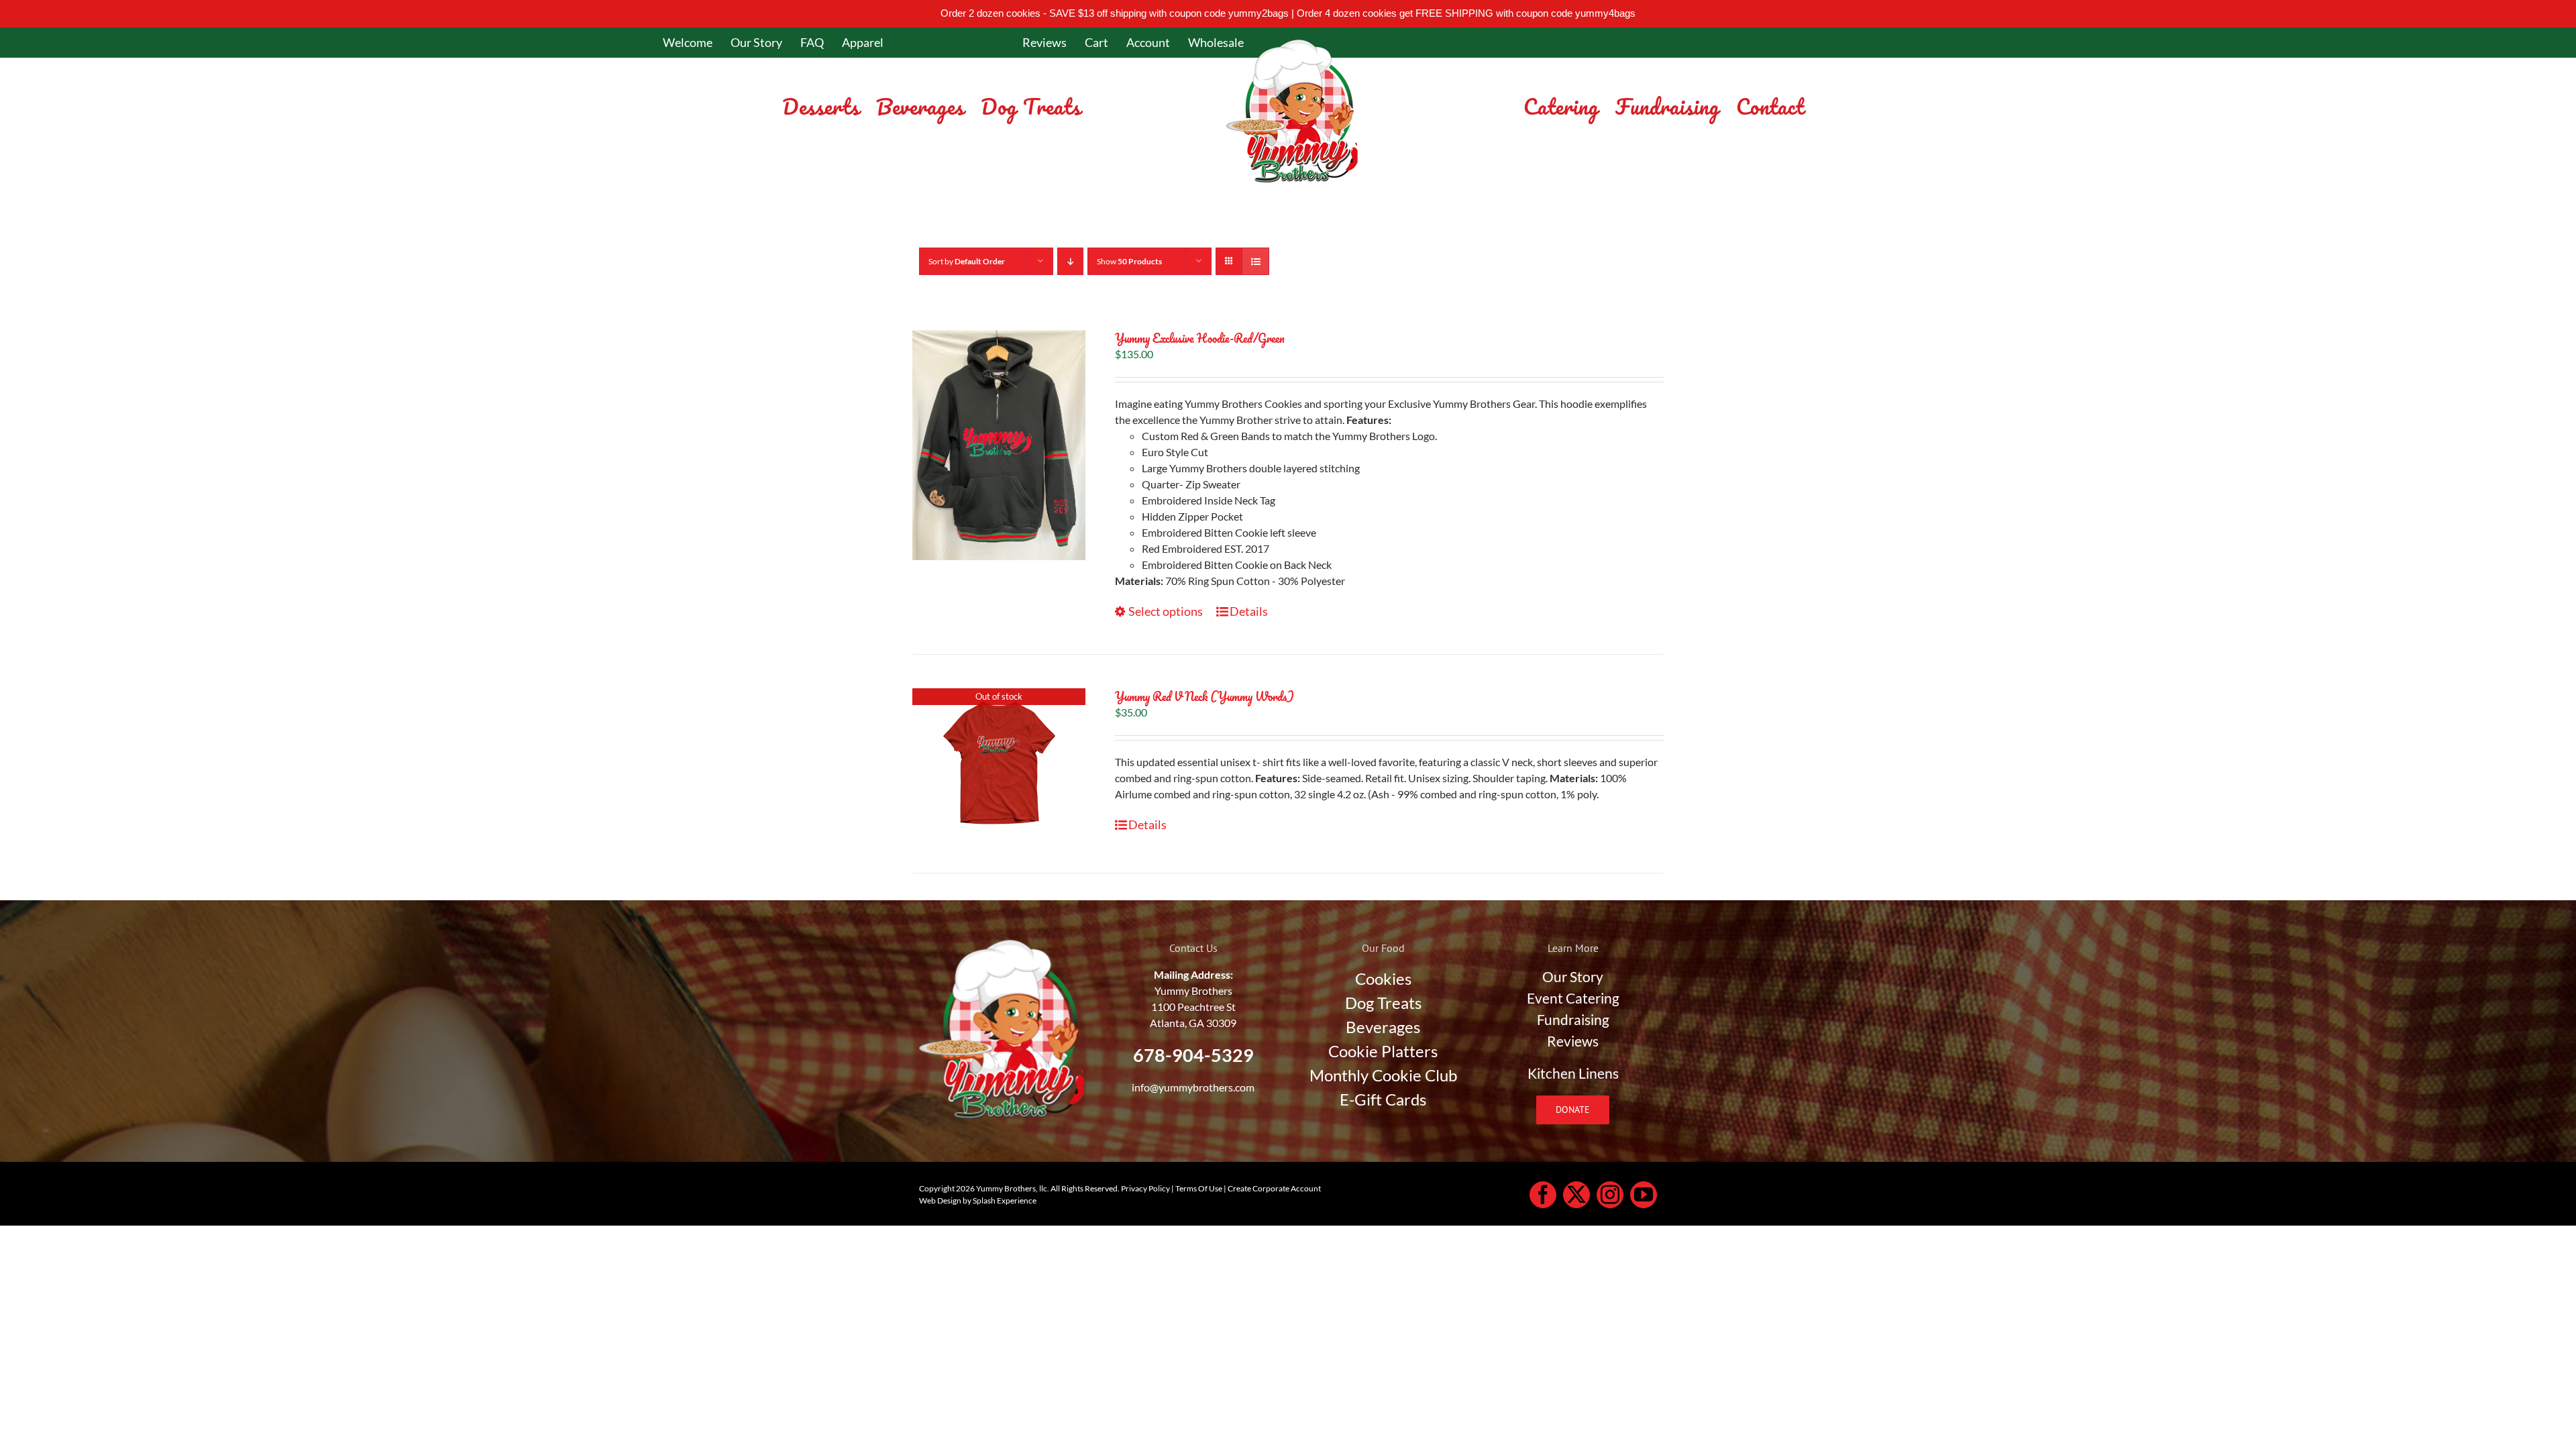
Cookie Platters (1383, 1051)
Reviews (1573, 1041)
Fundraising (1573, 1020)
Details (1249, 611)
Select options (1166, 611)
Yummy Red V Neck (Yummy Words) (1204, 696)
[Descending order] (1070, 261)
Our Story (1573, 977)
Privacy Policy (1145, 1188)
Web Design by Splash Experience (978, 1200)
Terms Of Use (1199, 1188)
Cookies (1383, 978)
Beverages (1383, 1027)
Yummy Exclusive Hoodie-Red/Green (1200, 338)
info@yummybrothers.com (1193, 1087)
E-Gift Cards (1383, 1099)
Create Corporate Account (1274, 1188)
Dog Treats (1383, 1003)
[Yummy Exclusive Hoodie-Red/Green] (999, 445)
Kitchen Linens (1573, 1073)
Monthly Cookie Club (1383, 1075)
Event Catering (1573, 998)
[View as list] (1255, 261)
